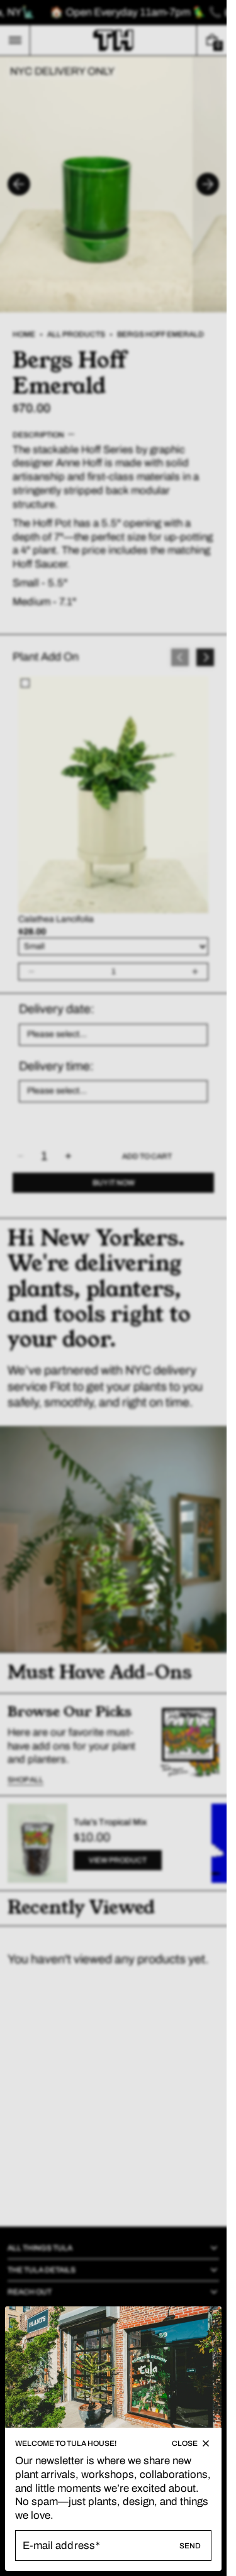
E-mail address (59, 2546)
